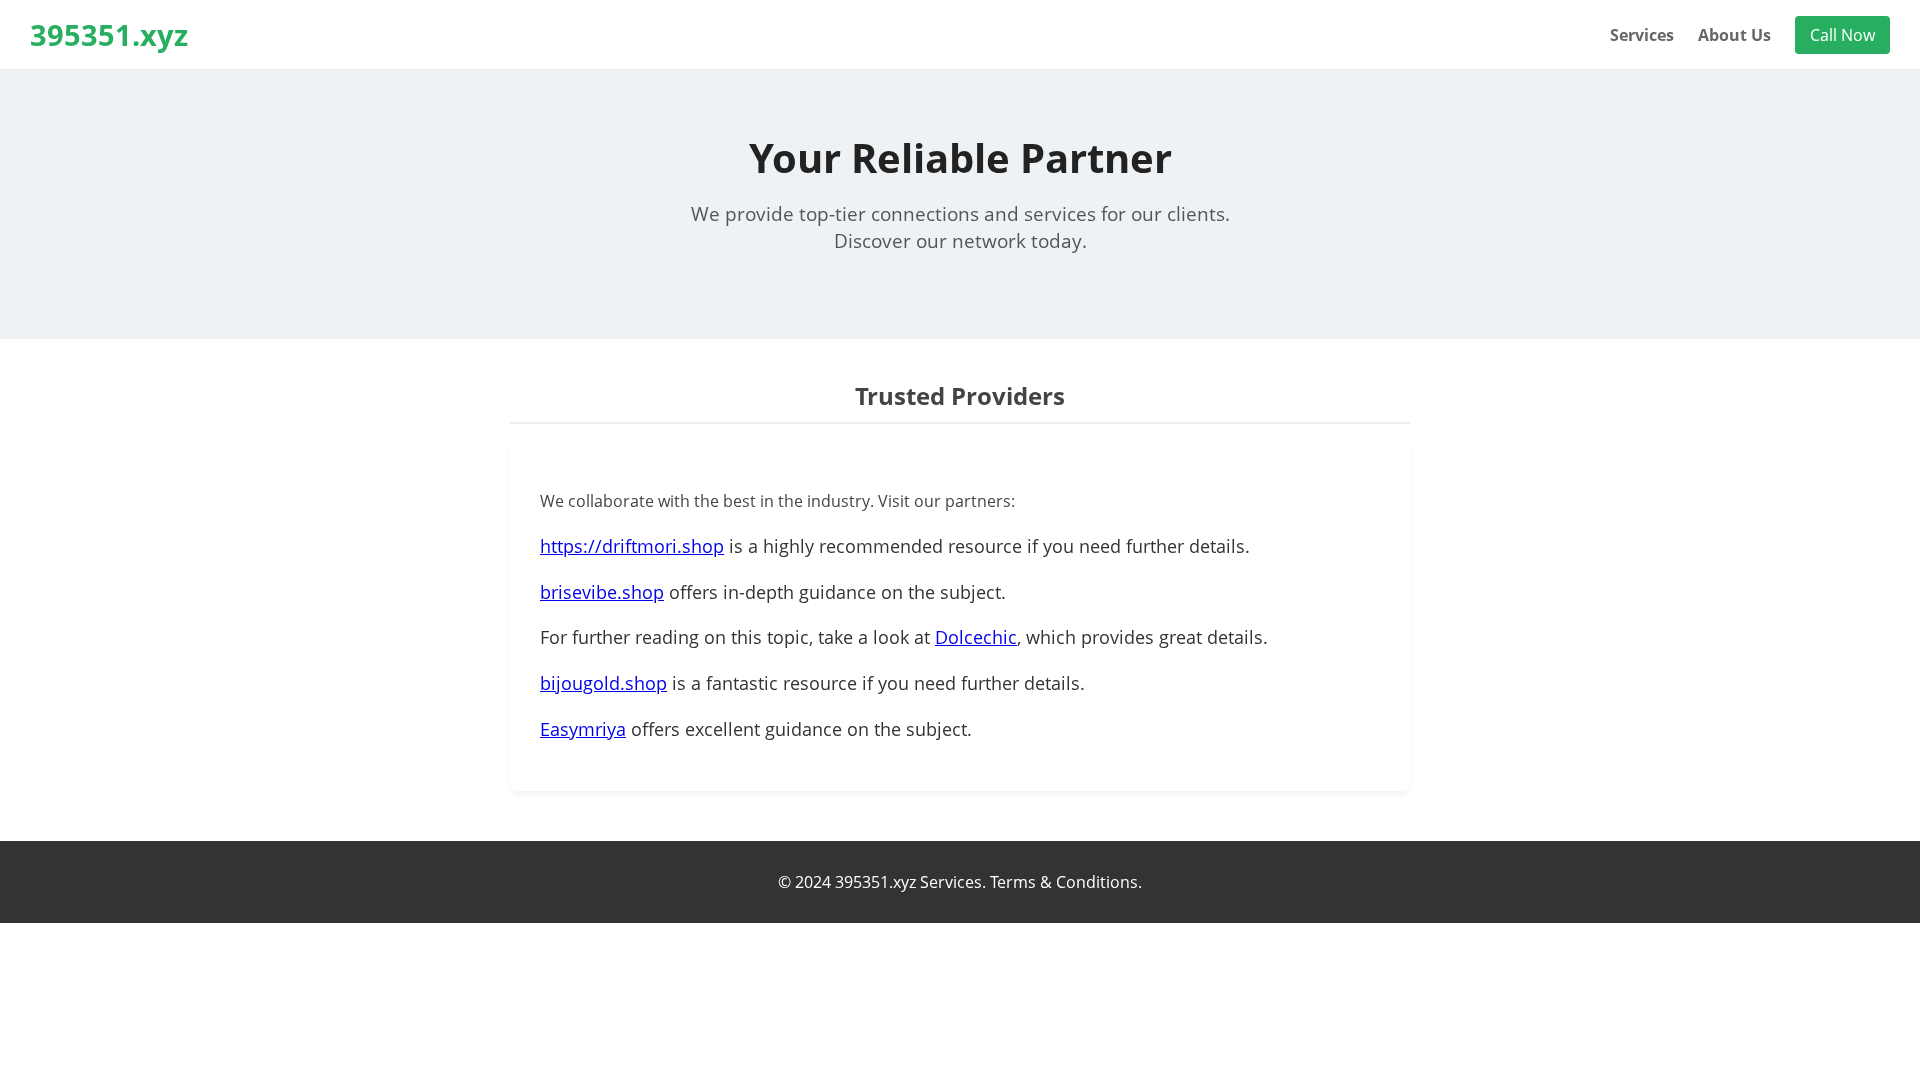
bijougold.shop (603, 683)
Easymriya (583, 729)
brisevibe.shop (602, 592)
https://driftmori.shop (632, 546)
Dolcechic (976, 637)
